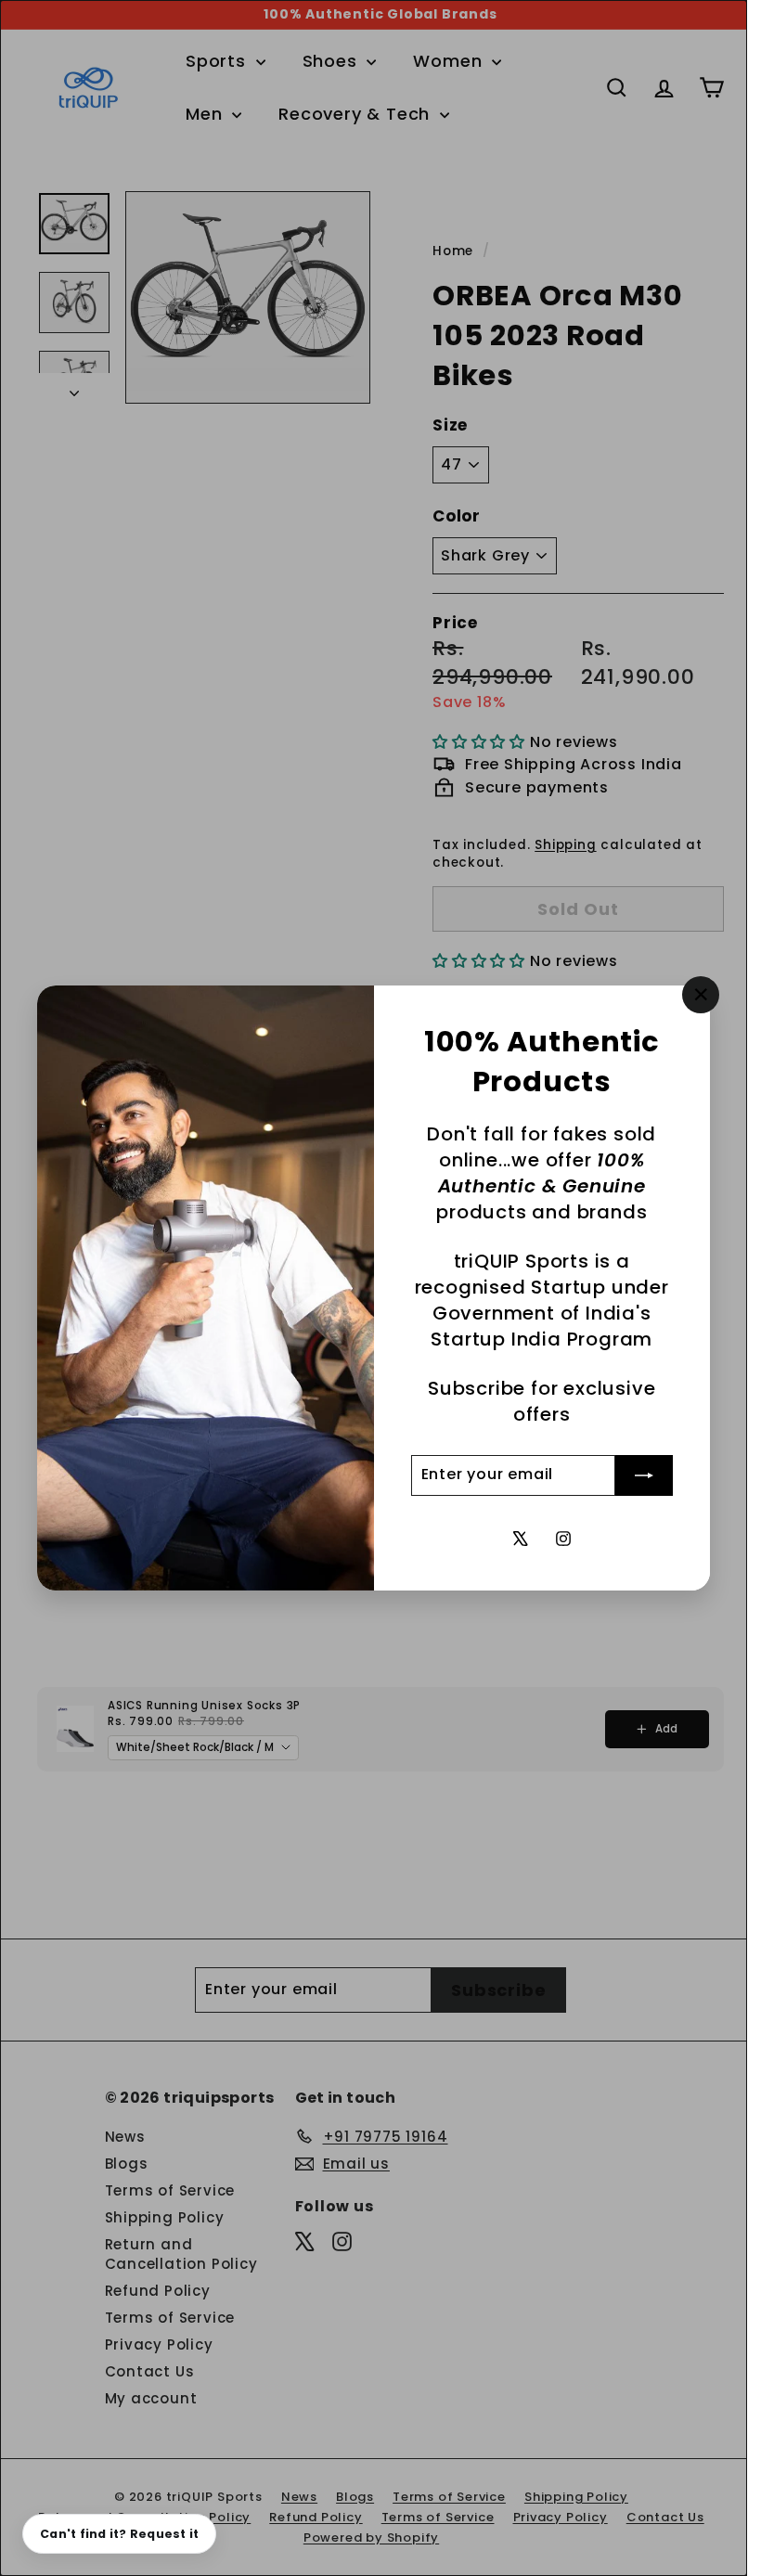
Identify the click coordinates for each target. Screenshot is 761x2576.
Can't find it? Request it (119, 2534)
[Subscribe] (644, 1475)
